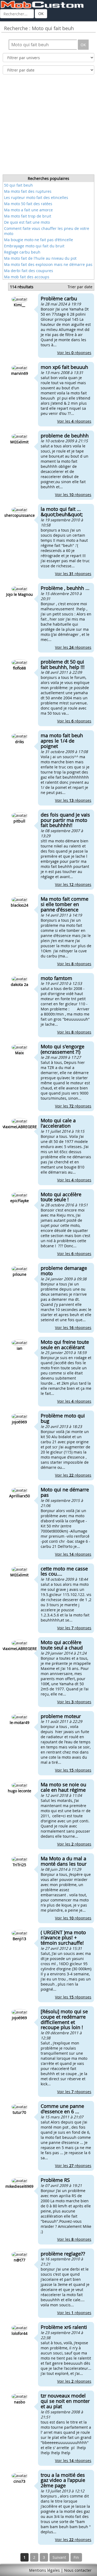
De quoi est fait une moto (27, 222)
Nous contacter (78, 2570)
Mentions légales (44, 2570)
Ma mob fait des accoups (27, 277)
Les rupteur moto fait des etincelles (36, 197)
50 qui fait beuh (18, 185)
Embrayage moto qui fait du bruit (34, 246)
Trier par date (80, 287)
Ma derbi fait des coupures (29, 271)
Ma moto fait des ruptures (28, 191)
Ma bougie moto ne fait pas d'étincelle (39, 240)
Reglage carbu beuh (22, 252)
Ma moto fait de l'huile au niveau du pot (40, 258)
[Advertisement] (48, 126)
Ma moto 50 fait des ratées (28, 204)
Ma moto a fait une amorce (28, 210)
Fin (76, 2557)
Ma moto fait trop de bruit (28, 216)
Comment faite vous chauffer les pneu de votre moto (47, 231)
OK (41, 14)
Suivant (59, 2557)
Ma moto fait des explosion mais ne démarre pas (48, 264)
